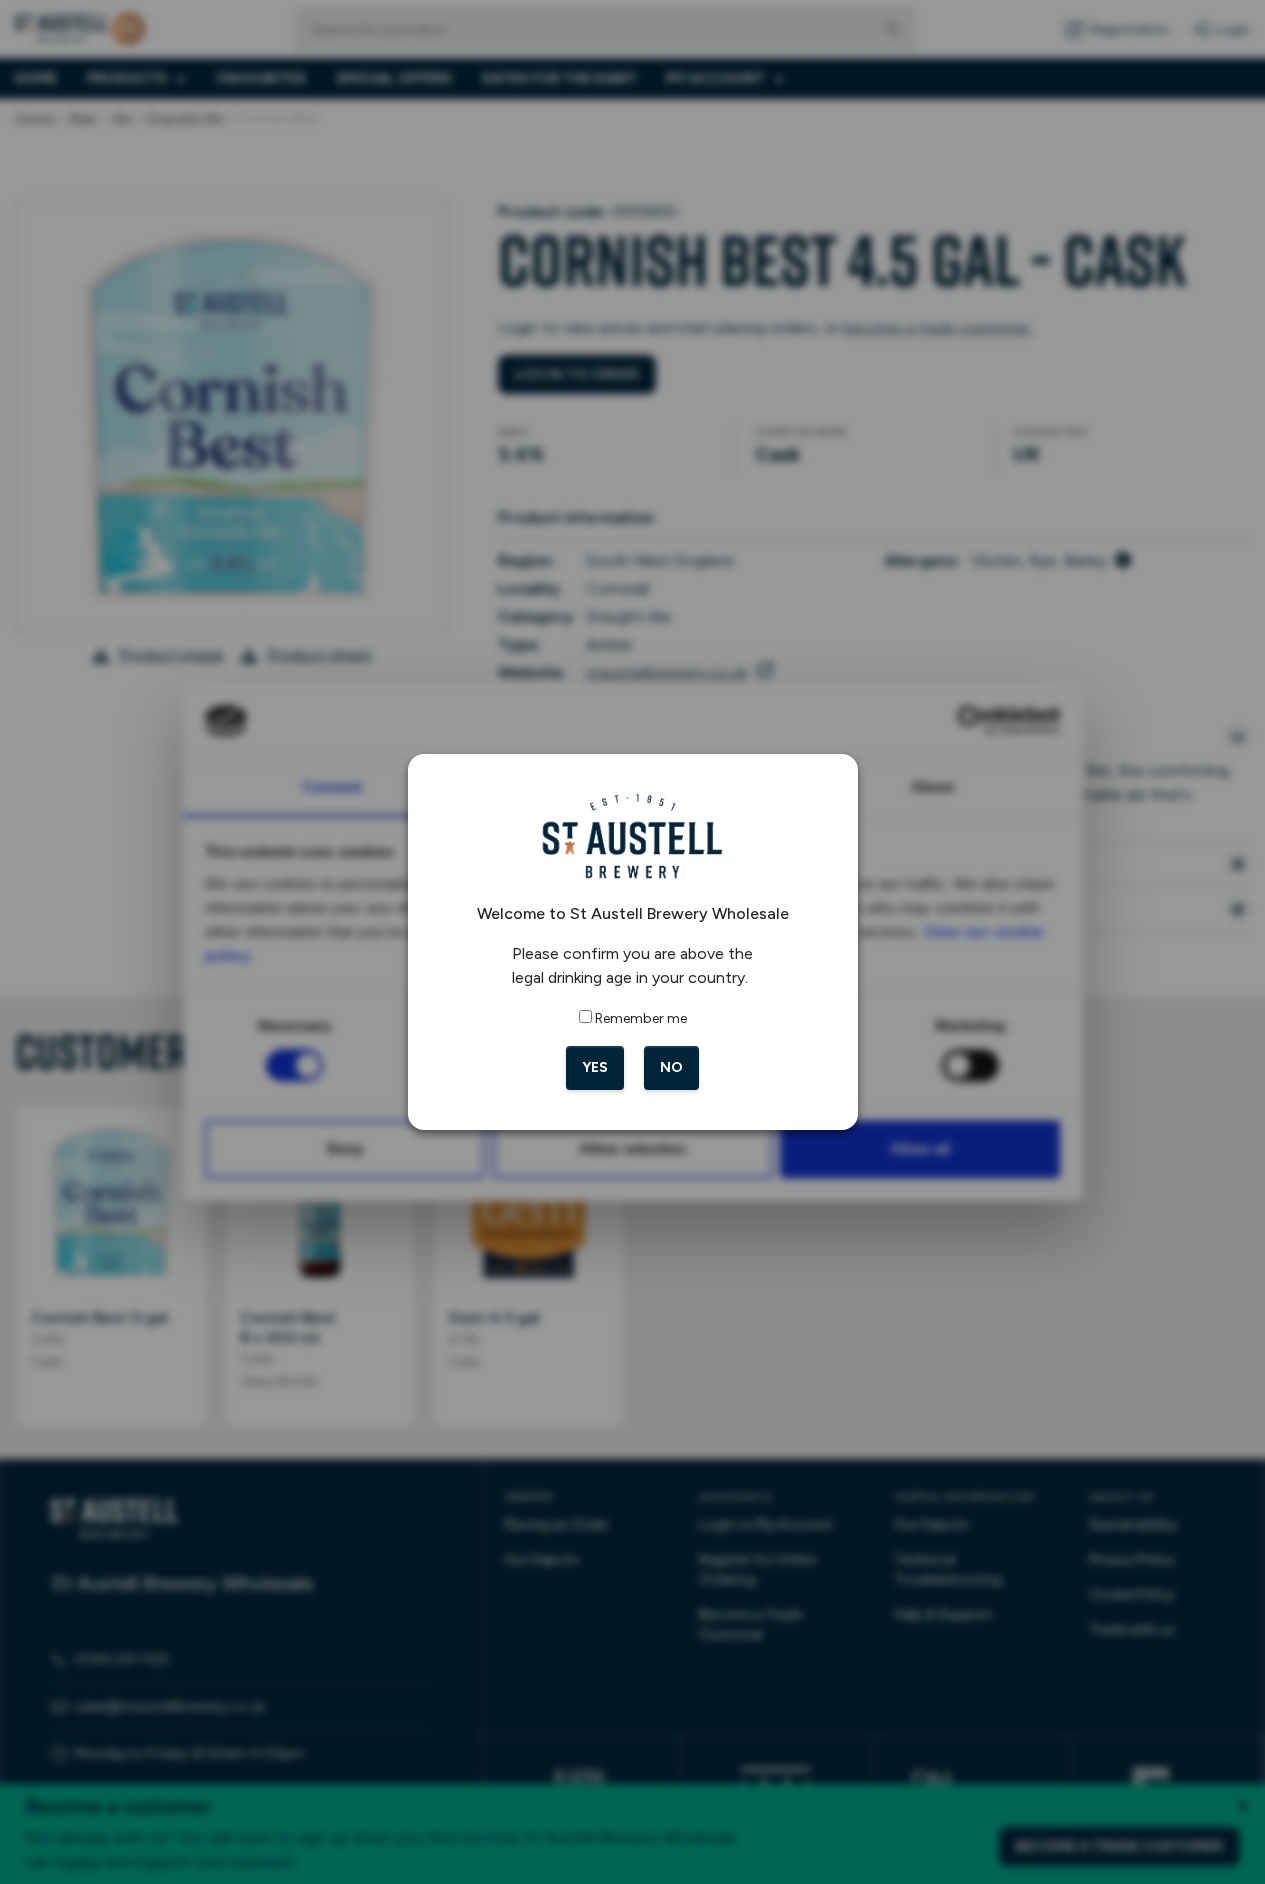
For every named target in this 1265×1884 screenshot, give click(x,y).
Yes (595, 1067)
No (671, 1067)
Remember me (641, 1018)
